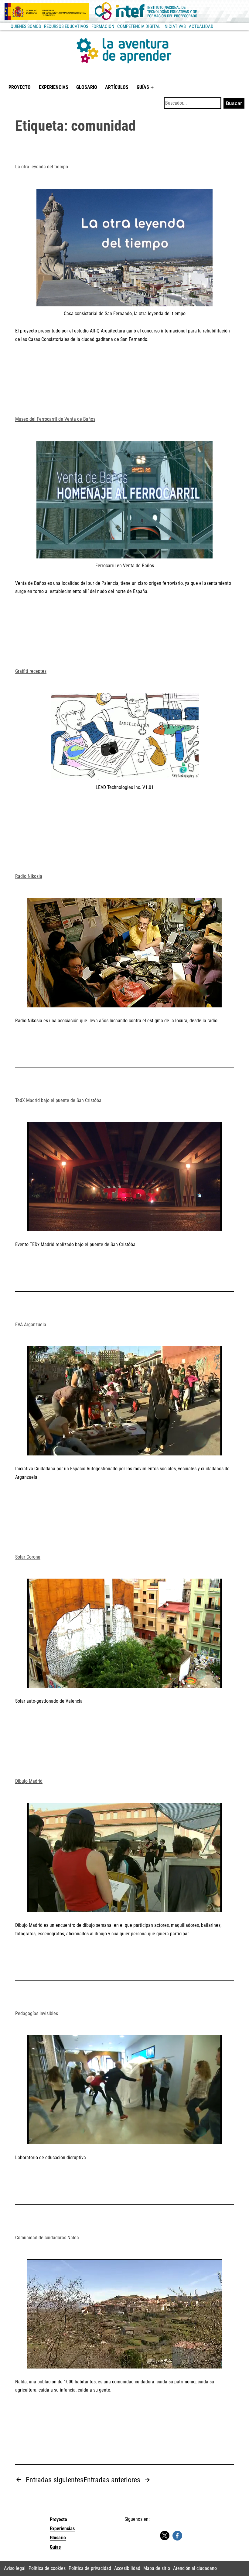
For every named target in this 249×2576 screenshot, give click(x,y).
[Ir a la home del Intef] (146, 12)
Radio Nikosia (29, 876)
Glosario (87, 87)
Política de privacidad (90, 2568)
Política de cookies (47, 2568)
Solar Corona (28, 1557)
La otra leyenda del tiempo (42, 167)
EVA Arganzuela (31, 1325)
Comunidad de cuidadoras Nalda (47, 2238)
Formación (103, 26)
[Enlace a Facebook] (177, 2535)
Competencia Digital (139, 26)
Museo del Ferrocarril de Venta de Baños (55, 419)
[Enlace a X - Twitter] (165, 2536)
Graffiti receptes (31, 671)
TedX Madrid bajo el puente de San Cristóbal (59, 1100)
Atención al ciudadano (195, 2568)
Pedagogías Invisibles (37, 2013)
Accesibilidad (127, 2568)
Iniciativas (175, 26)
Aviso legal (15, 2568)
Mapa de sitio (157, 2568)
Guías (143, 87)
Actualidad (201, 26)
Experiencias (54, 87)
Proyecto (20, 87)
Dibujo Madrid (29, 1781)
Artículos (117, 87)
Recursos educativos (66, 26)
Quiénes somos (26, 26)
